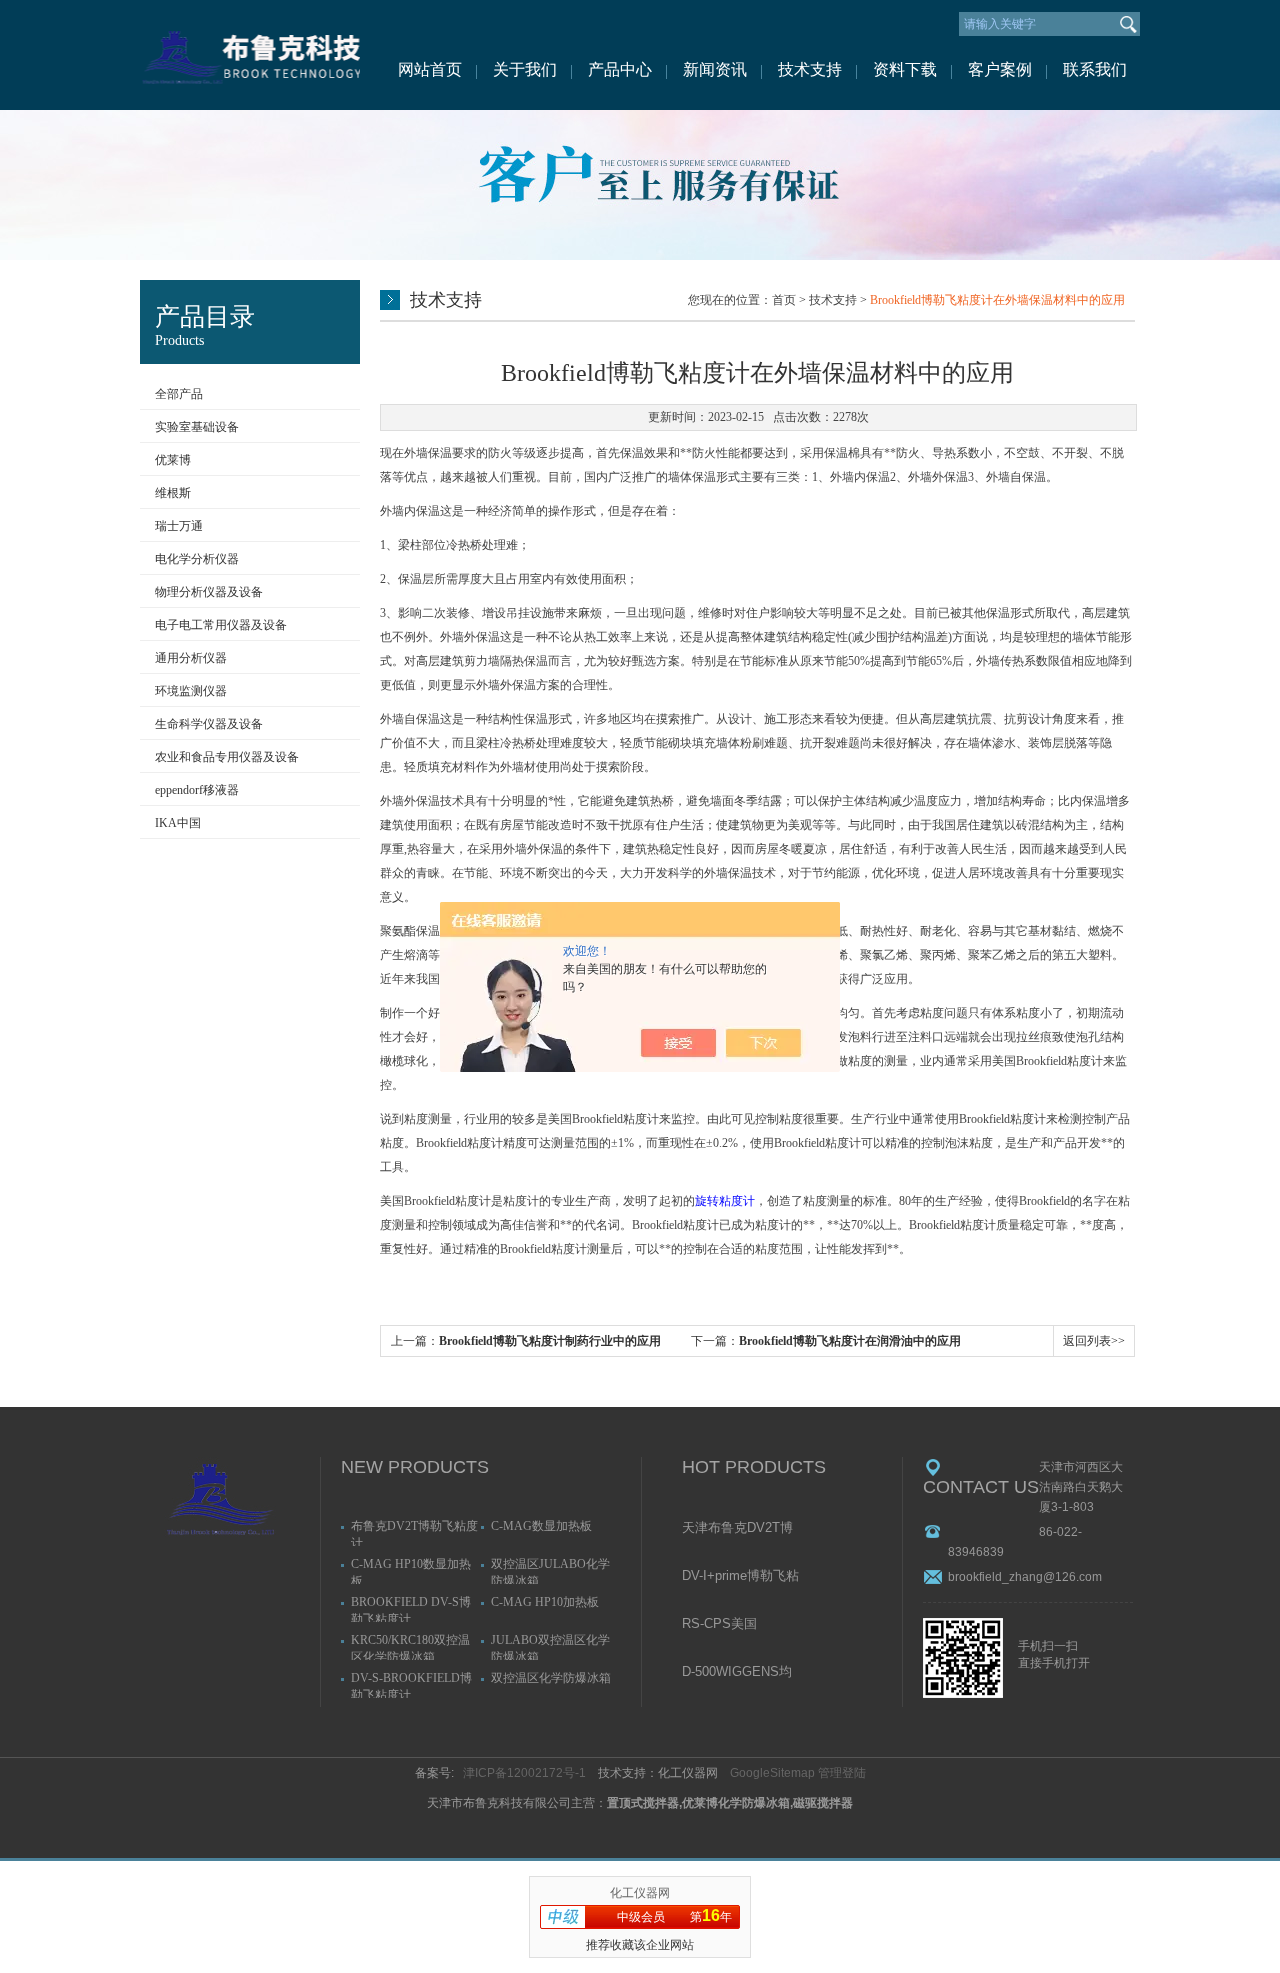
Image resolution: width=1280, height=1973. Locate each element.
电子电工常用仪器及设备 (221, 625)
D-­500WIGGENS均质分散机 (737, 1673)
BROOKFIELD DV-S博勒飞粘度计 (411, 1608)
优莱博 (173, 460)
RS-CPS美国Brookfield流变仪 (730, 1625)
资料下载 (905, 69)
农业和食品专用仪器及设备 (227, 757)
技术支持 (810, 69)
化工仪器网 (640, 1893)
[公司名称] (250, 55)
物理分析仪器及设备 (209, 592)
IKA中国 (178, 823)
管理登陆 (842, 1773)
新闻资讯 (715, 69)
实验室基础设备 (197, 427)
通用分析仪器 (191, 658)
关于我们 (525, 69)
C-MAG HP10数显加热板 (411, 1570)
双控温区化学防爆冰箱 (551, 1678)
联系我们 (1095, 69)
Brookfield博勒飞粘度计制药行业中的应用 (550, 1341)
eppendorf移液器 (197, 790)
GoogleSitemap (772, 1773)
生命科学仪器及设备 (209, 724)
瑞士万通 (179, 526)
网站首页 (430, 69)
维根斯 (173, 493)
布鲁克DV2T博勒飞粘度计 (414, 1532)
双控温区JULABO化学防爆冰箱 (550, 1570)
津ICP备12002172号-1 (524, 1773)
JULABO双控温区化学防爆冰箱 (550, 1646)
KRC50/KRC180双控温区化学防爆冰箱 (410, 1646)
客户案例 (1000, 69)
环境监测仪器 (191, 691)
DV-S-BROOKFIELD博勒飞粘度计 (411, 1684)
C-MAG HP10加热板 (545, 1602)
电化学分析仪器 (197, 559)
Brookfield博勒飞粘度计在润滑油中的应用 (850, 1341)
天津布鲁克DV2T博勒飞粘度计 (737, 1529)
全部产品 (179, 394)
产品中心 (620, 69)
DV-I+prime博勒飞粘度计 (740, 1577)
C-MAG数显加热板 (541, 1526)
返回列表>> (1094, 1341)
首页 (784, 300)
